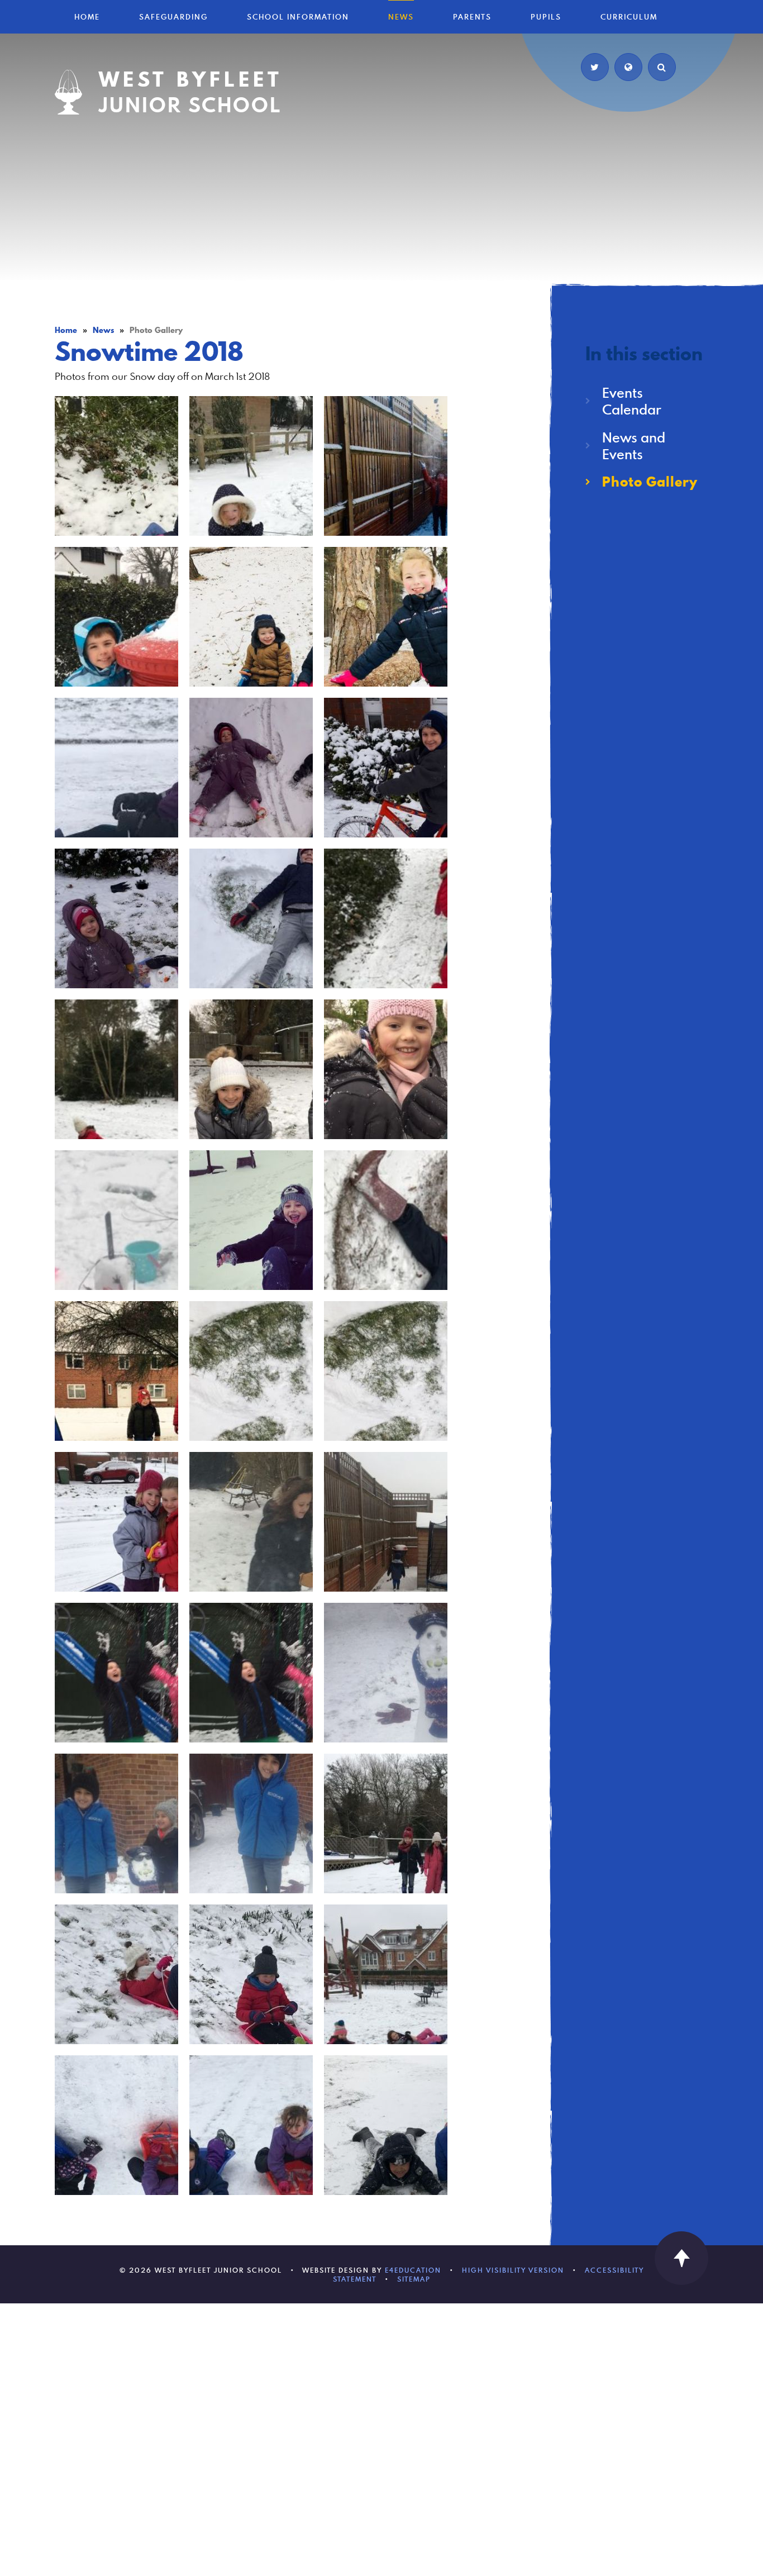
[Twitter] (595, 67)
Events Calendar (632, 401)
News (103, 330)
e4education (413, 2270)
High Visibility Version (513, 2270)
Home (66, 330)
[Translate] (628, 67)
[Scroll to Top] (681, 2258)
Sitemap (414, 2279)
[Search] (662, 67)
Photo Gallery (156, 330)
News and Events (634, 446)
